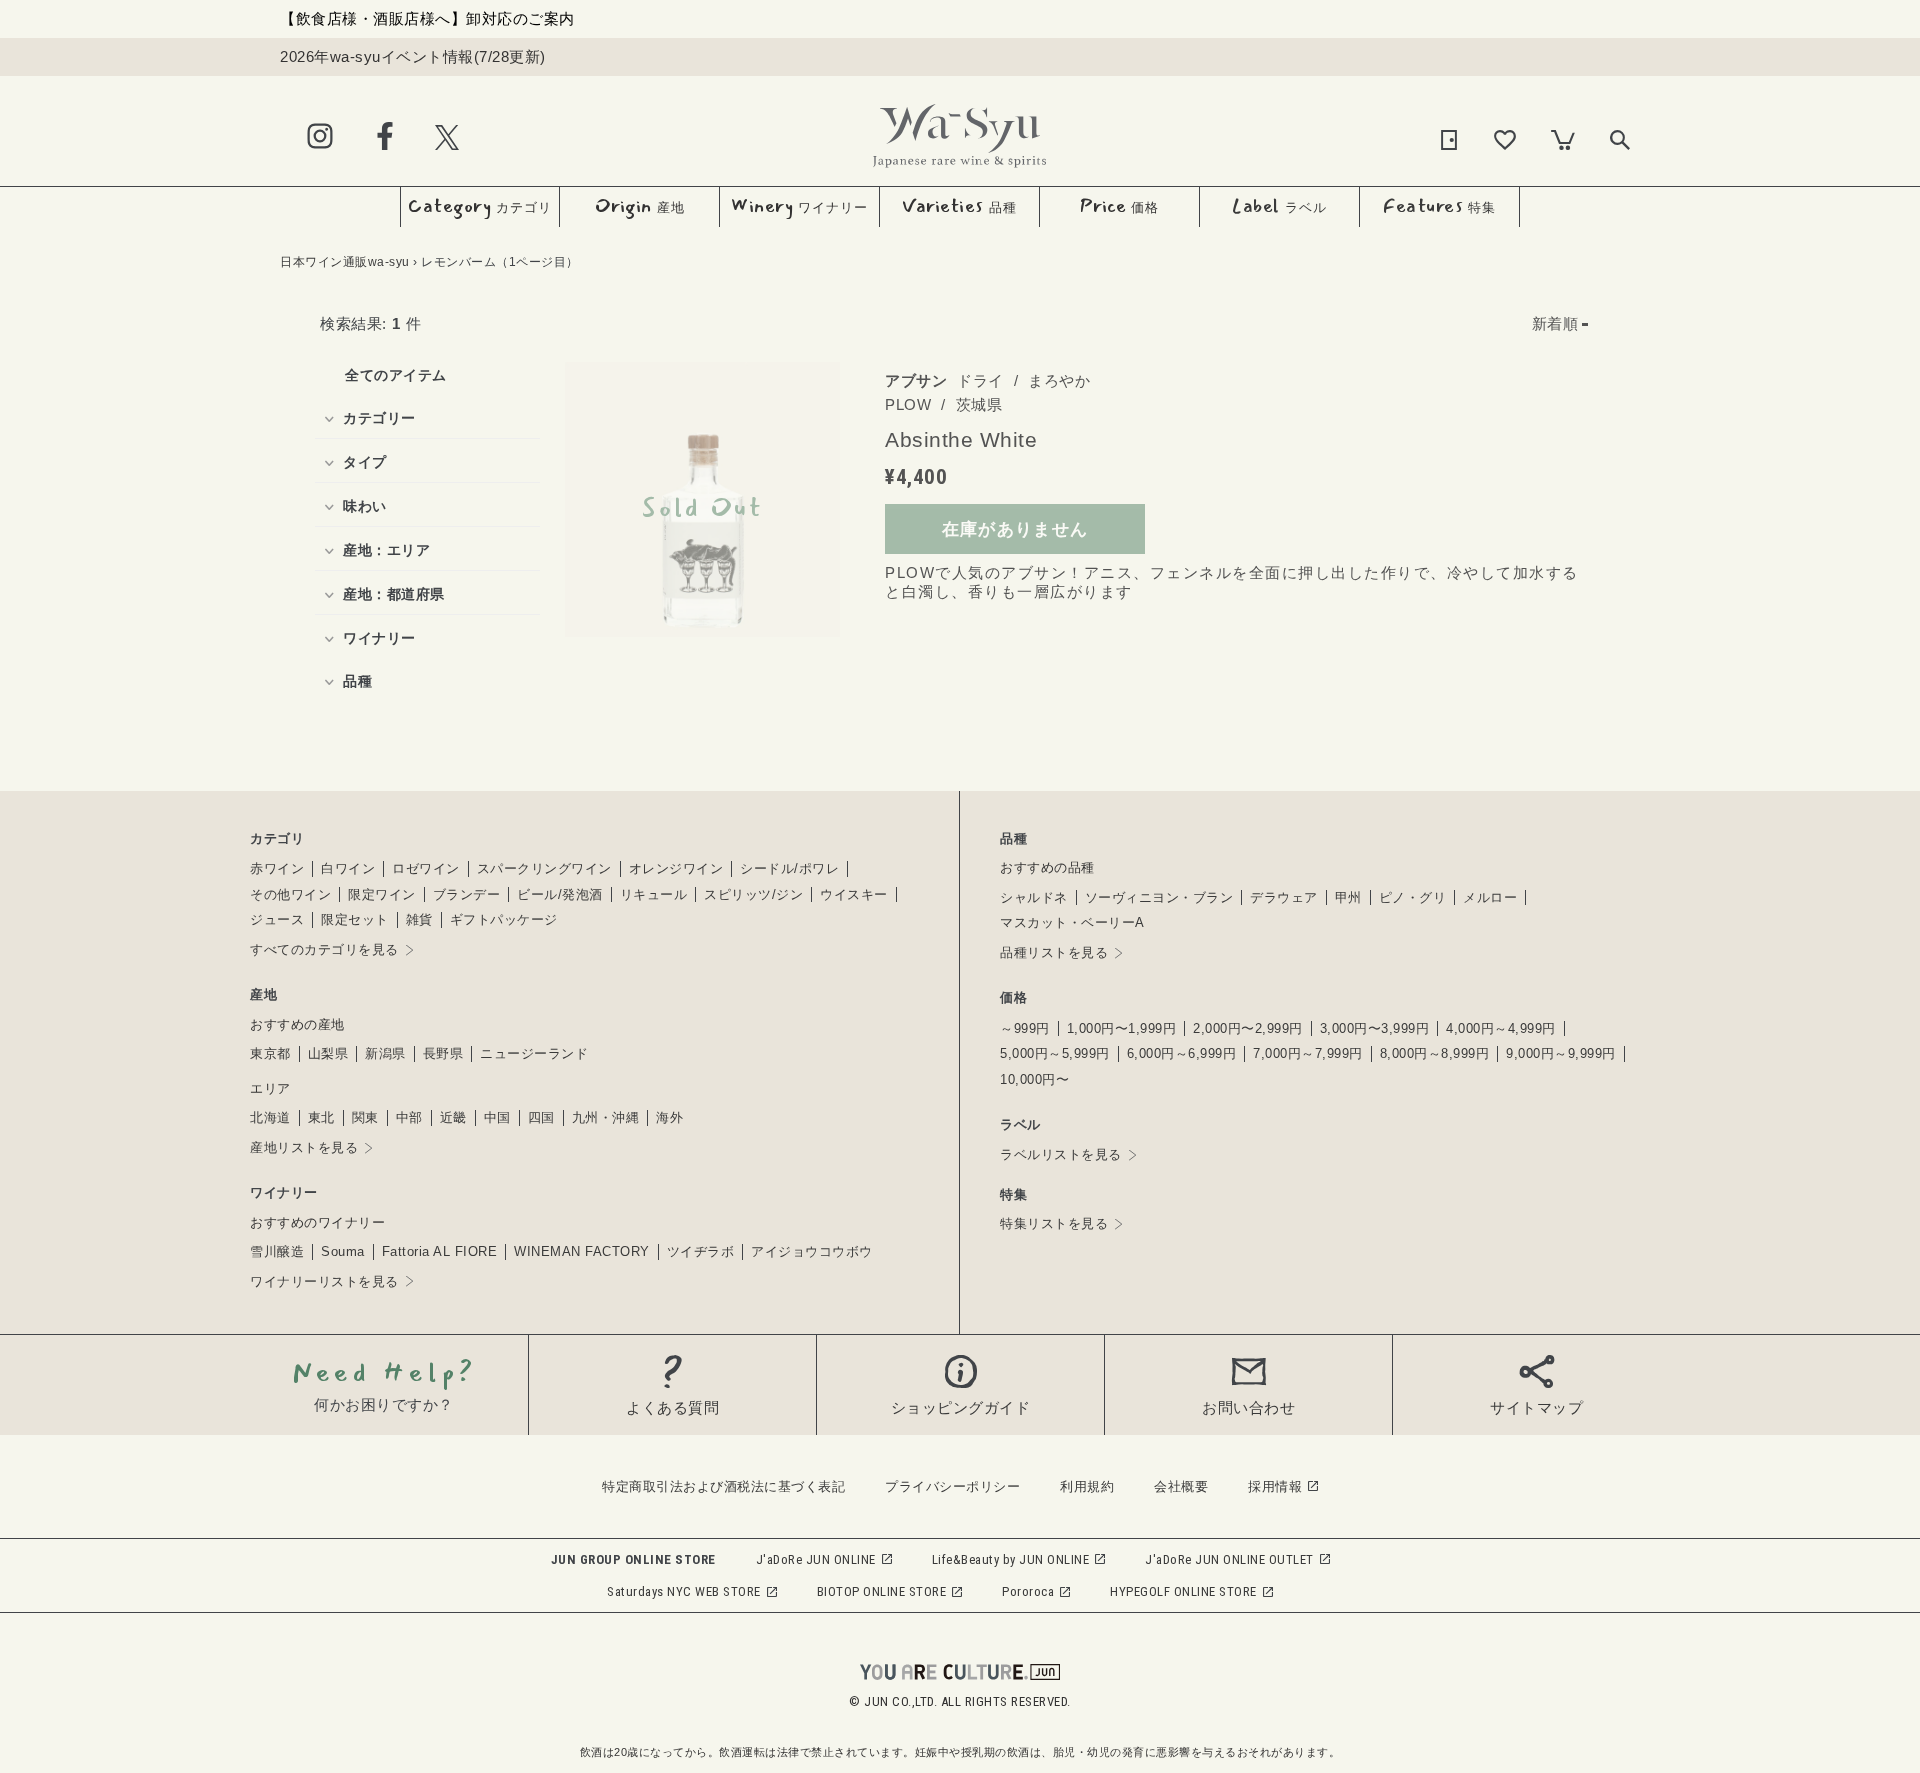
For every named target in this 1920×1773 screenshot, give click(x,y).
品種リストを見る (1054, 952)
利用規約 (1087, 1486)
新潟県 (385, 1053)
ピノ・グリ (1413, 897)
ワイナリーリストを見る (324, 1281)
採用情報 (1275, 1486)
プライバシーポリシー (952, 1486)
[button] (1560, 324)
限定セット (355, 919)
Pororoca (1028, 1591)
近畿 (453, 1117)
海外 (669, 1117)
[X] (447, 136)
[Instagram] (320, 137)
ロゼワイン (426, 868)
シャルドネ (1034, 897)
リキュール (654, 894)
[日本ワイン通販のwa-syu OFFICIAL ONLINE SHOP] (959, 130)
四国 (541, 1117)
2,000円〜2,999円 (1248, 1028)
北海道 (270, 1117)
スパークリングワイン (544, 868)
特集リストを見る (1054, 1223)
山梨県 (328, 1053)
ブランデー (467, 894)
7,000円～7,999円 (1308, 1053)
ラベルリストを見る (1061, 1154)
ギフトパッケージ (504, 919)
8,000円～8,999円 (1435, 1053)
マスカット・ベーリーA (1072, 922)
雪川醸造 (277, 1251)
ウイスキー (854, 894)
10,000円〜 (1034, 1079)
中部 (409, 1117)
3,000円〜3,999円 (1375, 1028)
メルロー (1490, 897)
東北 (321, 1117)
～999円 (1025, 1028)
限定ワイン (382, 894)
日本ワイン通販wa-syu (345, 262)
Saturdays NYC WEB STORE (684, 1591)
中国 (497, 1117)
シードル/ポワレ (789, 868)
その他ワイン (290, 894)
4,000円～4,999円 (1501, 1028)
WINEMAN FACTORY (582, 1251)
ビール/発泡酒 (560, 894)
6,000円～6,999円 (1182, 1053)
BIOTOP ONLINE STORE (882, 1591)
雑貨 (419, 919)
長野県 (443, 1053)
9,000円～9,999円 (1561, 1053)
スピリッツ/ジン (753, 894)
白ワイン (348, 868)
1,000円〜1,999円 (1122, 1028)
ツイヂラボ (701, 1251)
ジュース (277, 919)
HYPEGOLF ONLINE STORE (1183, 1591)
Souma (343, 1251)
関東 (365, 1117)
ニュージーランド (534, 1053)
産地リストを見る (304, 1147)
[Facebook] (385, 137)
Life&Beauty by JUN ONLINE (1011, 1559)
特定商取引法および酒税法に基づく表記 (723, 1486)
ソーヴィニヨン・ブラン (1159, 897)
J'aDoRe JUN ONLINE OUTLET (1229, 1559)
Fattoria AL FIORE (440, 1251)
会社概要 (1181, 1486)
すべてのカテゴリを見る (324, 949)
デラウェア (1284, 897)
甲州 (1348, 897)
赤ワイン (277, 868)
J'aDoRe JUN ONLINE (816, 1559)
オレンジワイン (676, 868)
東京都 (270, 1053)
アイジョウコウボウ (812, 1251)
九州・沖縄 (606, 1117)
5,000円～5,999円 (1055, 1053)
